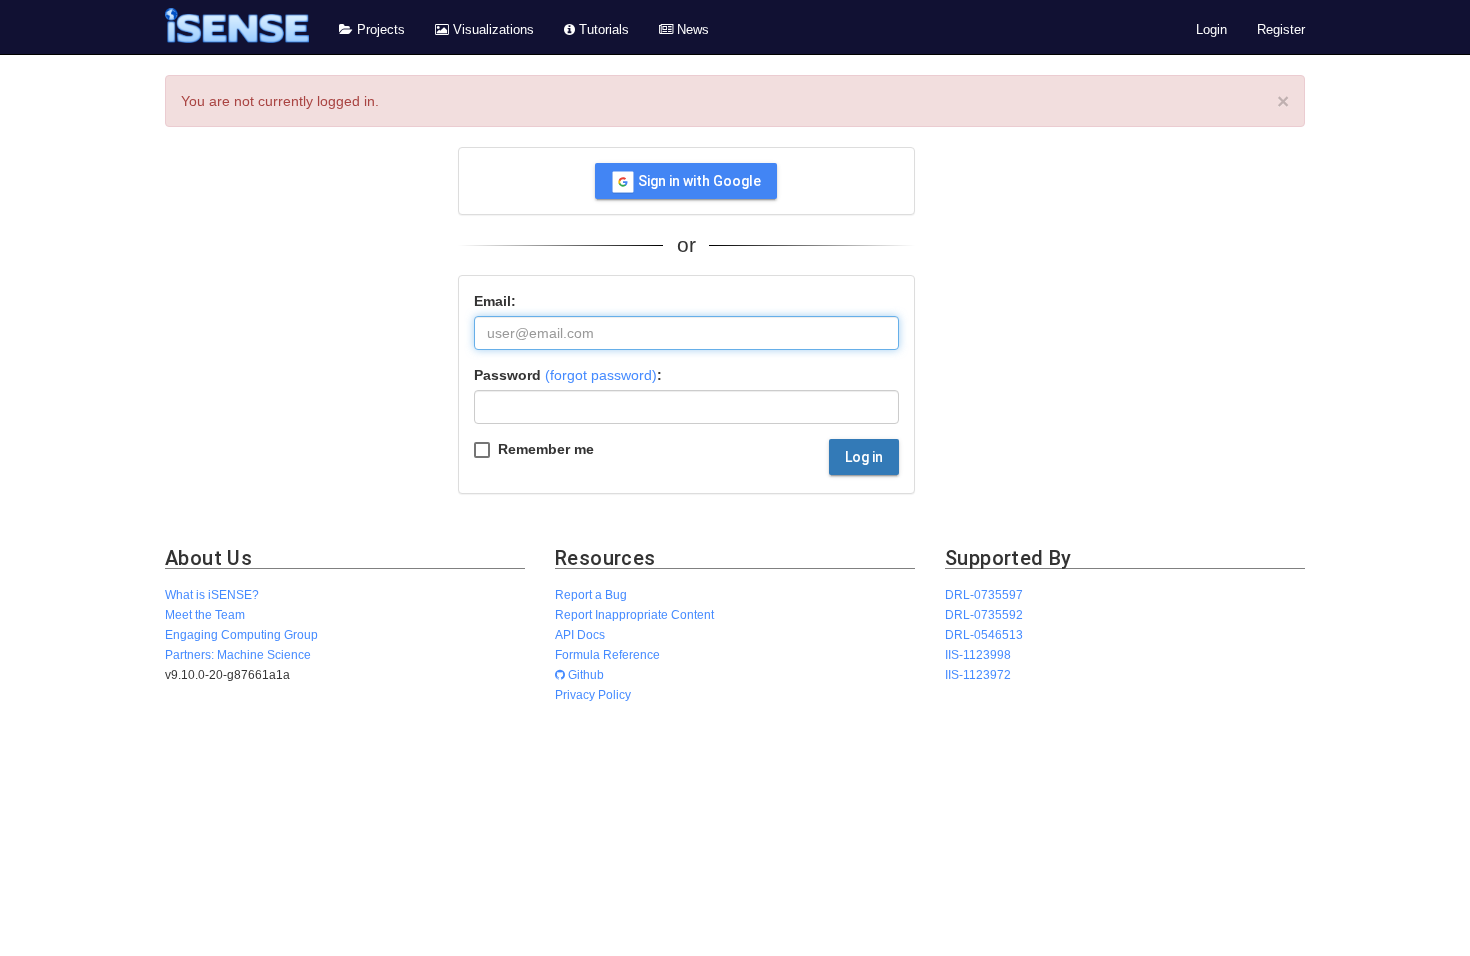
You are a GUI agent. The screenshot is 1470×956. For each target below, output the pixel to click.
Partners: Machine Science (238, 654)
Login (1211, 30)
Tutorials (602, 30)
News (691, 30)
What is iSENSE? (212, 594)
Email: (495, 301)
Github (584, 674)
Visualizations (491, 30)
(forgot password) (601, 375)
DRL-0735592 (984, 614)
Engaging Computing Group (241, 634)
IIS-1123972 (978, 674)
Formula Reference (607, 654)
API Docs (580, 634)
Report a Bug (591, 594)
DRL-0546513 (984, 634)
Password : (568, 375)
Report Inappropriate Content (634, 614)
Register (1281, 30)
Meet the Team (205, 614)
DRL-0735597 (984, 594)
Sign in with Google (698, 181)
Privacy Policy (593, 694)
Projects (379, 30)
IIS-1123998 (978, 654)
